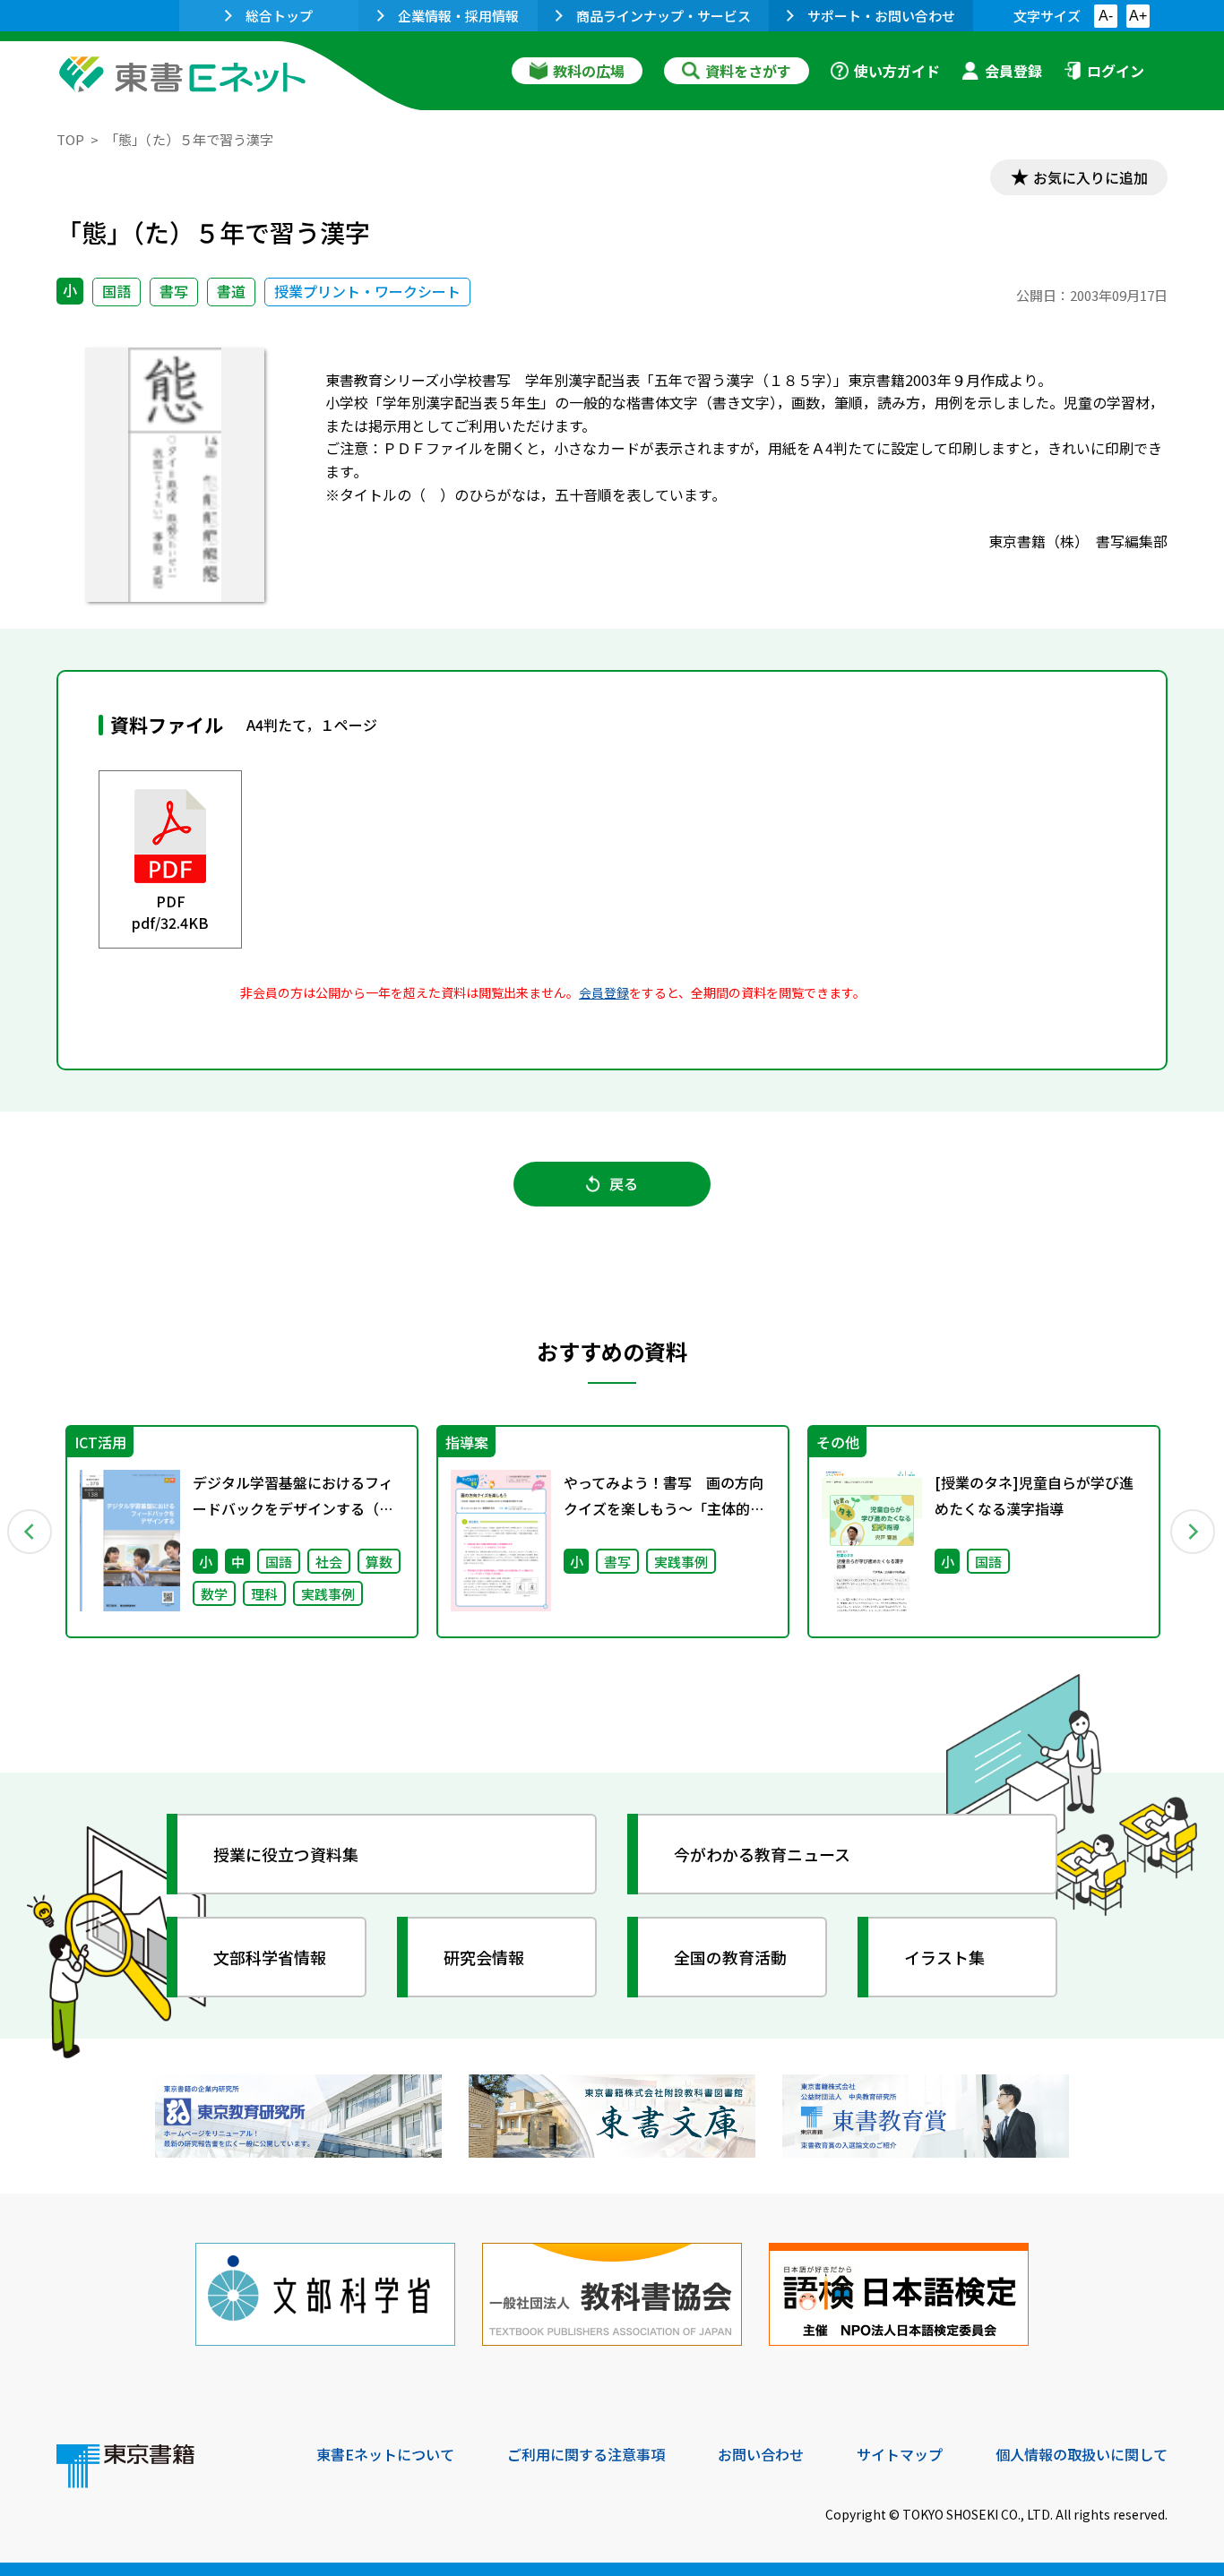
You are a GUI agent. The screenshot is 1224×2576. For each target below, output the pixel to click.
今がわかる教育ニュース (762, 1854)
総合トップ (279, 16)
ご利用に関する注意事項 (586, 2454)
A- (1106, 16)
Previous (30, 1532)
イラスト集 (944, 1957)
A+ (1138, 16)
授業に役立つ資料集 (286, 1854)
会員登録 (1013, 71)
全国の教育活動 (730, 1957)
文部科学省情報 (270, 1957)
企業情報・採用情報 (458, 16)
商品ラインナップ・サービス (664, 16)
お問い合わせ (761, 2454)
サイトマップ (900, 2454)
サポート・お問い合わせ (881, 16)
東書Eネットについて (385, 2454)
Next (1194, 1532)
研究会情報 (484, 1957)
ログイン (1116, 71)
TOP (70, 139)
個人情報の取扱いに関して (1082, 2454)
